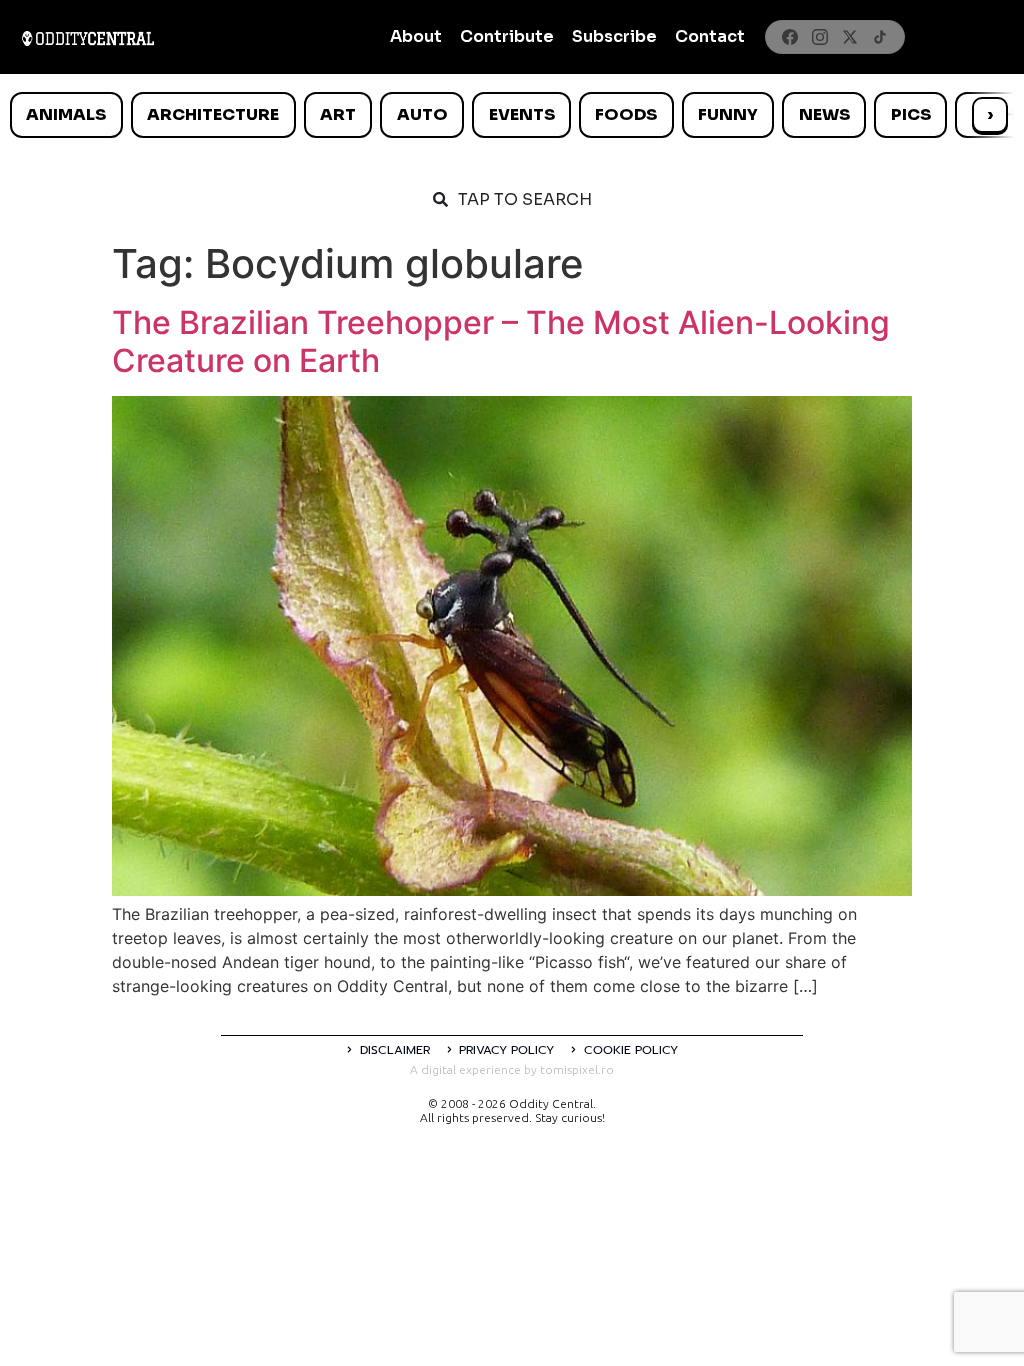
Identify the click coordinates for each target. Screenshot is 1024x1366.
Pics (911, 114)
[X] (850, 37)
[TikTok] (880, 37)
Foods (626, 114)
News (824, 114)
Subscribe (614, 36)
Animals (66, 114)
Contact (710, 36)
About (416, 36)
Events (522, 114)
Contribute (507, 36)
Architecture (213, 114)
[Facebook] (790, 37)
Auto (422, 114)
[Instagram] (820, 37)
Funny (728, 114)
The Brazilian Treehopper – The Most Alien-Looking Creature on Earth (501, 341)
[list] (512, 115)
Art (338, 114)
